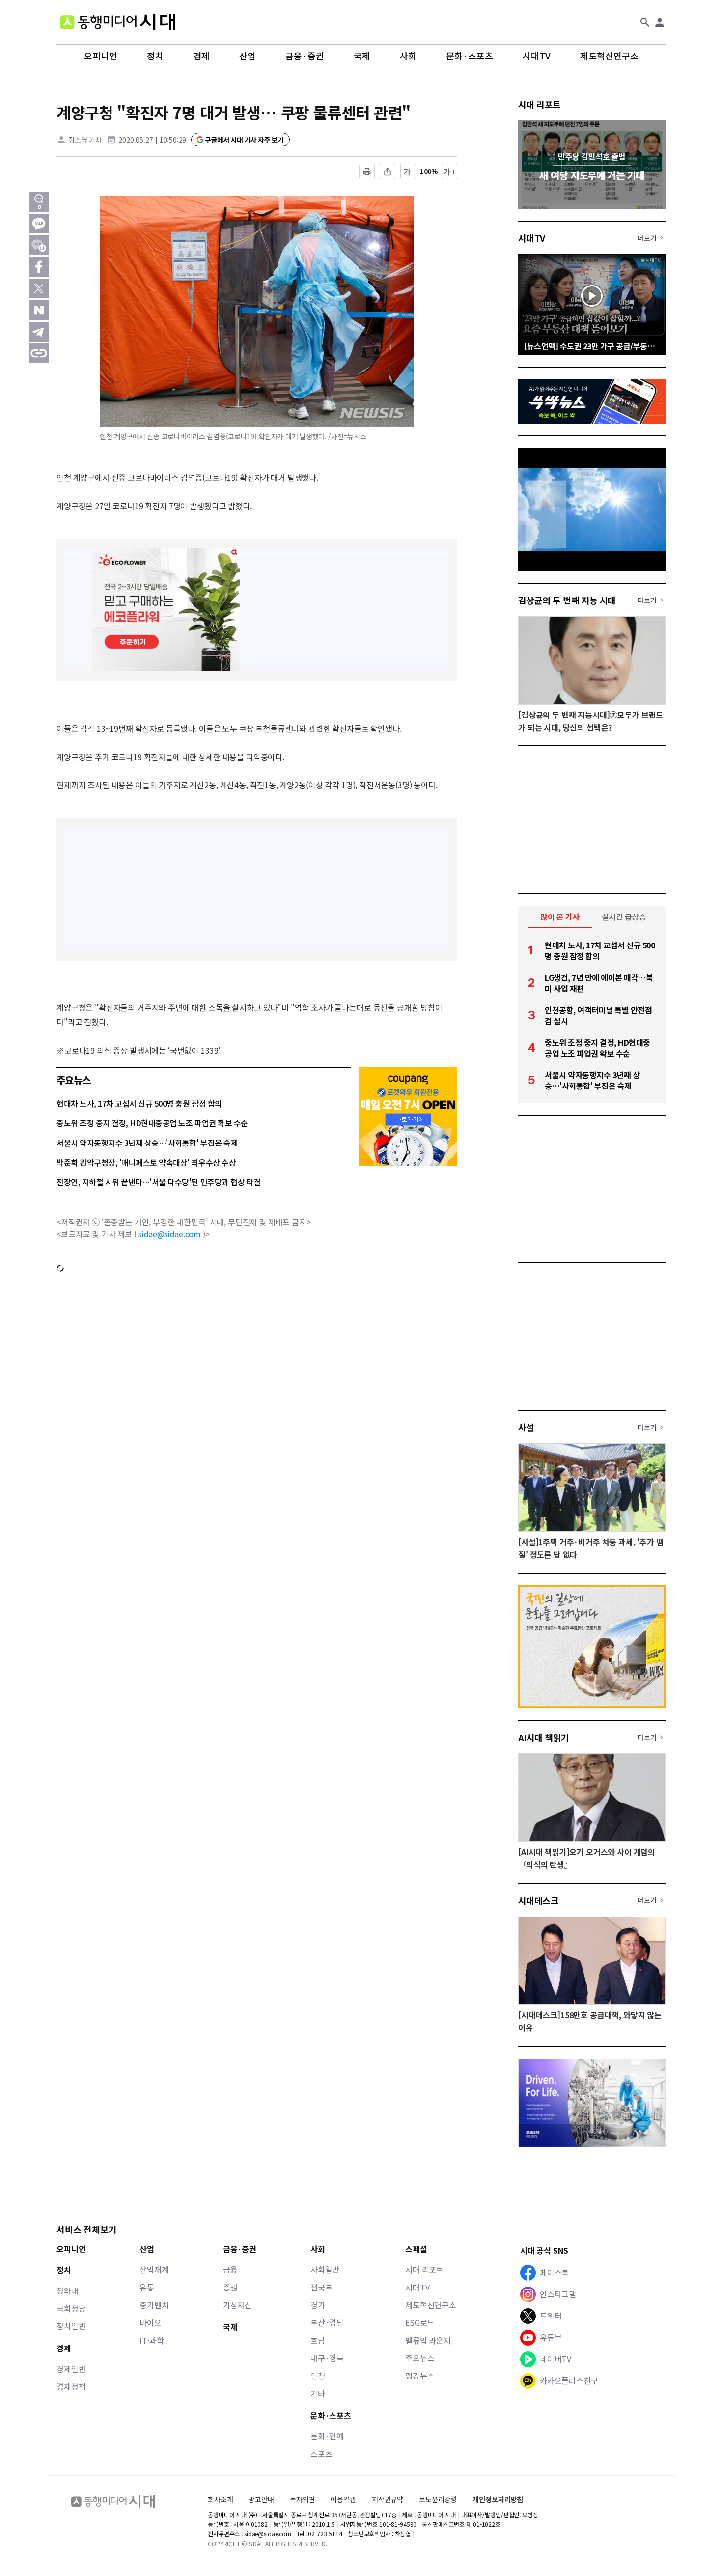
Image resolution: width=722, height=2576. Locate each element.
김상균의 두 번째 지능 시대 (567, 600)
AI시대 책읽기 (544, 1737)
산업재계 (154, 2269)
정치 (155, 56)
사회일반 (325, 2269)
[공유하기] (388, 172)
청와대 (68, 2290)
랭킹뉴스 (420, 2376)
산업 (248, 56)
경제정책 (71, 2386)
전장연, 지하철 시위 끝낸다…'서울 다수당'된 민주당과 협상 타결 (159, 1182)
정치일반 (71, 2326)
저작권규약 (388, 2500)
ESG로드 (420, 2322)
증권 (230, 2287)
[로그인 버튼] (660, 22)
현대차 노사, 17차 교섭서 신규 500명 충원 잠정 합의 (139, 1103)
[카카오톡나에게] (39, 245)
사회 (408, 56)
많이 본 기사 (560, 916)
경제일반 (71, 2369)
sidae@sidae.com (169, 1234)
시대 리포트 (540, 104)
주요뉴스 (420, 2358)
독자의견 (302, 2499)
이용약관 (343, 2500)
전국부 (321, 2287)
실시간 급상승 (624, 916)
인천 (318, 2376)
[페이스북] (39, 267)
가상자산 (237, 2305)
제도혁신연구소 (609, 56)
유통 (147, 2287)
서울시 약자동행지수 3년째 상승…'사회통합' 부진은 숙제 (147, 1143)
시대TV (537, 56)
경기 (318, 2305)
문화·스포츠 (470, 56)
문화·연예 (327, 2436)
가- (408, 172)
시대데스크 (538, 1900)
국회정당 (71, 2308)
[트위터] (39, 288)
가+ (450, 172)
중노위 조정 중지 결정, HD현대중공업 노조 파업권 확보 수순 (152, 1123)
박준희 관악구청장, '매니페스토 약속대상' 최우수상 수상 (146, 1162)
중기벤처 (154, 2305)
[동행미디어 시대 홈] (118, 22)
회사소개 (220, 2499)
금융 (230, 2269)
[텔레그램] (39, 332)
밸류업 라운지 (428, 2340)
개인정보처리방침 (498, 2500)
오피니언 (101, 56)
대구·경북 (327, 2358)
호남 (318, 2340)
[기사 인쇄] (367, 172)
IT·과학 (152, 2340)
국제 (362, 56)
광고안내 (261, 2499)
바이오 (151, 2322)
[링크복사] (39, 353)
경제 (201, 56)
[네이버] (39, 310)
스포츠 (321, 2454)
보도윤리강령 (438, 2499)
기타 (318, 2393)
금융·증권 (305, 56)
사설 (526, 1427)
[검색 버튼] (645, 22)
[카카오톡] (39, 224)
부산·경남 (327, 2322)
